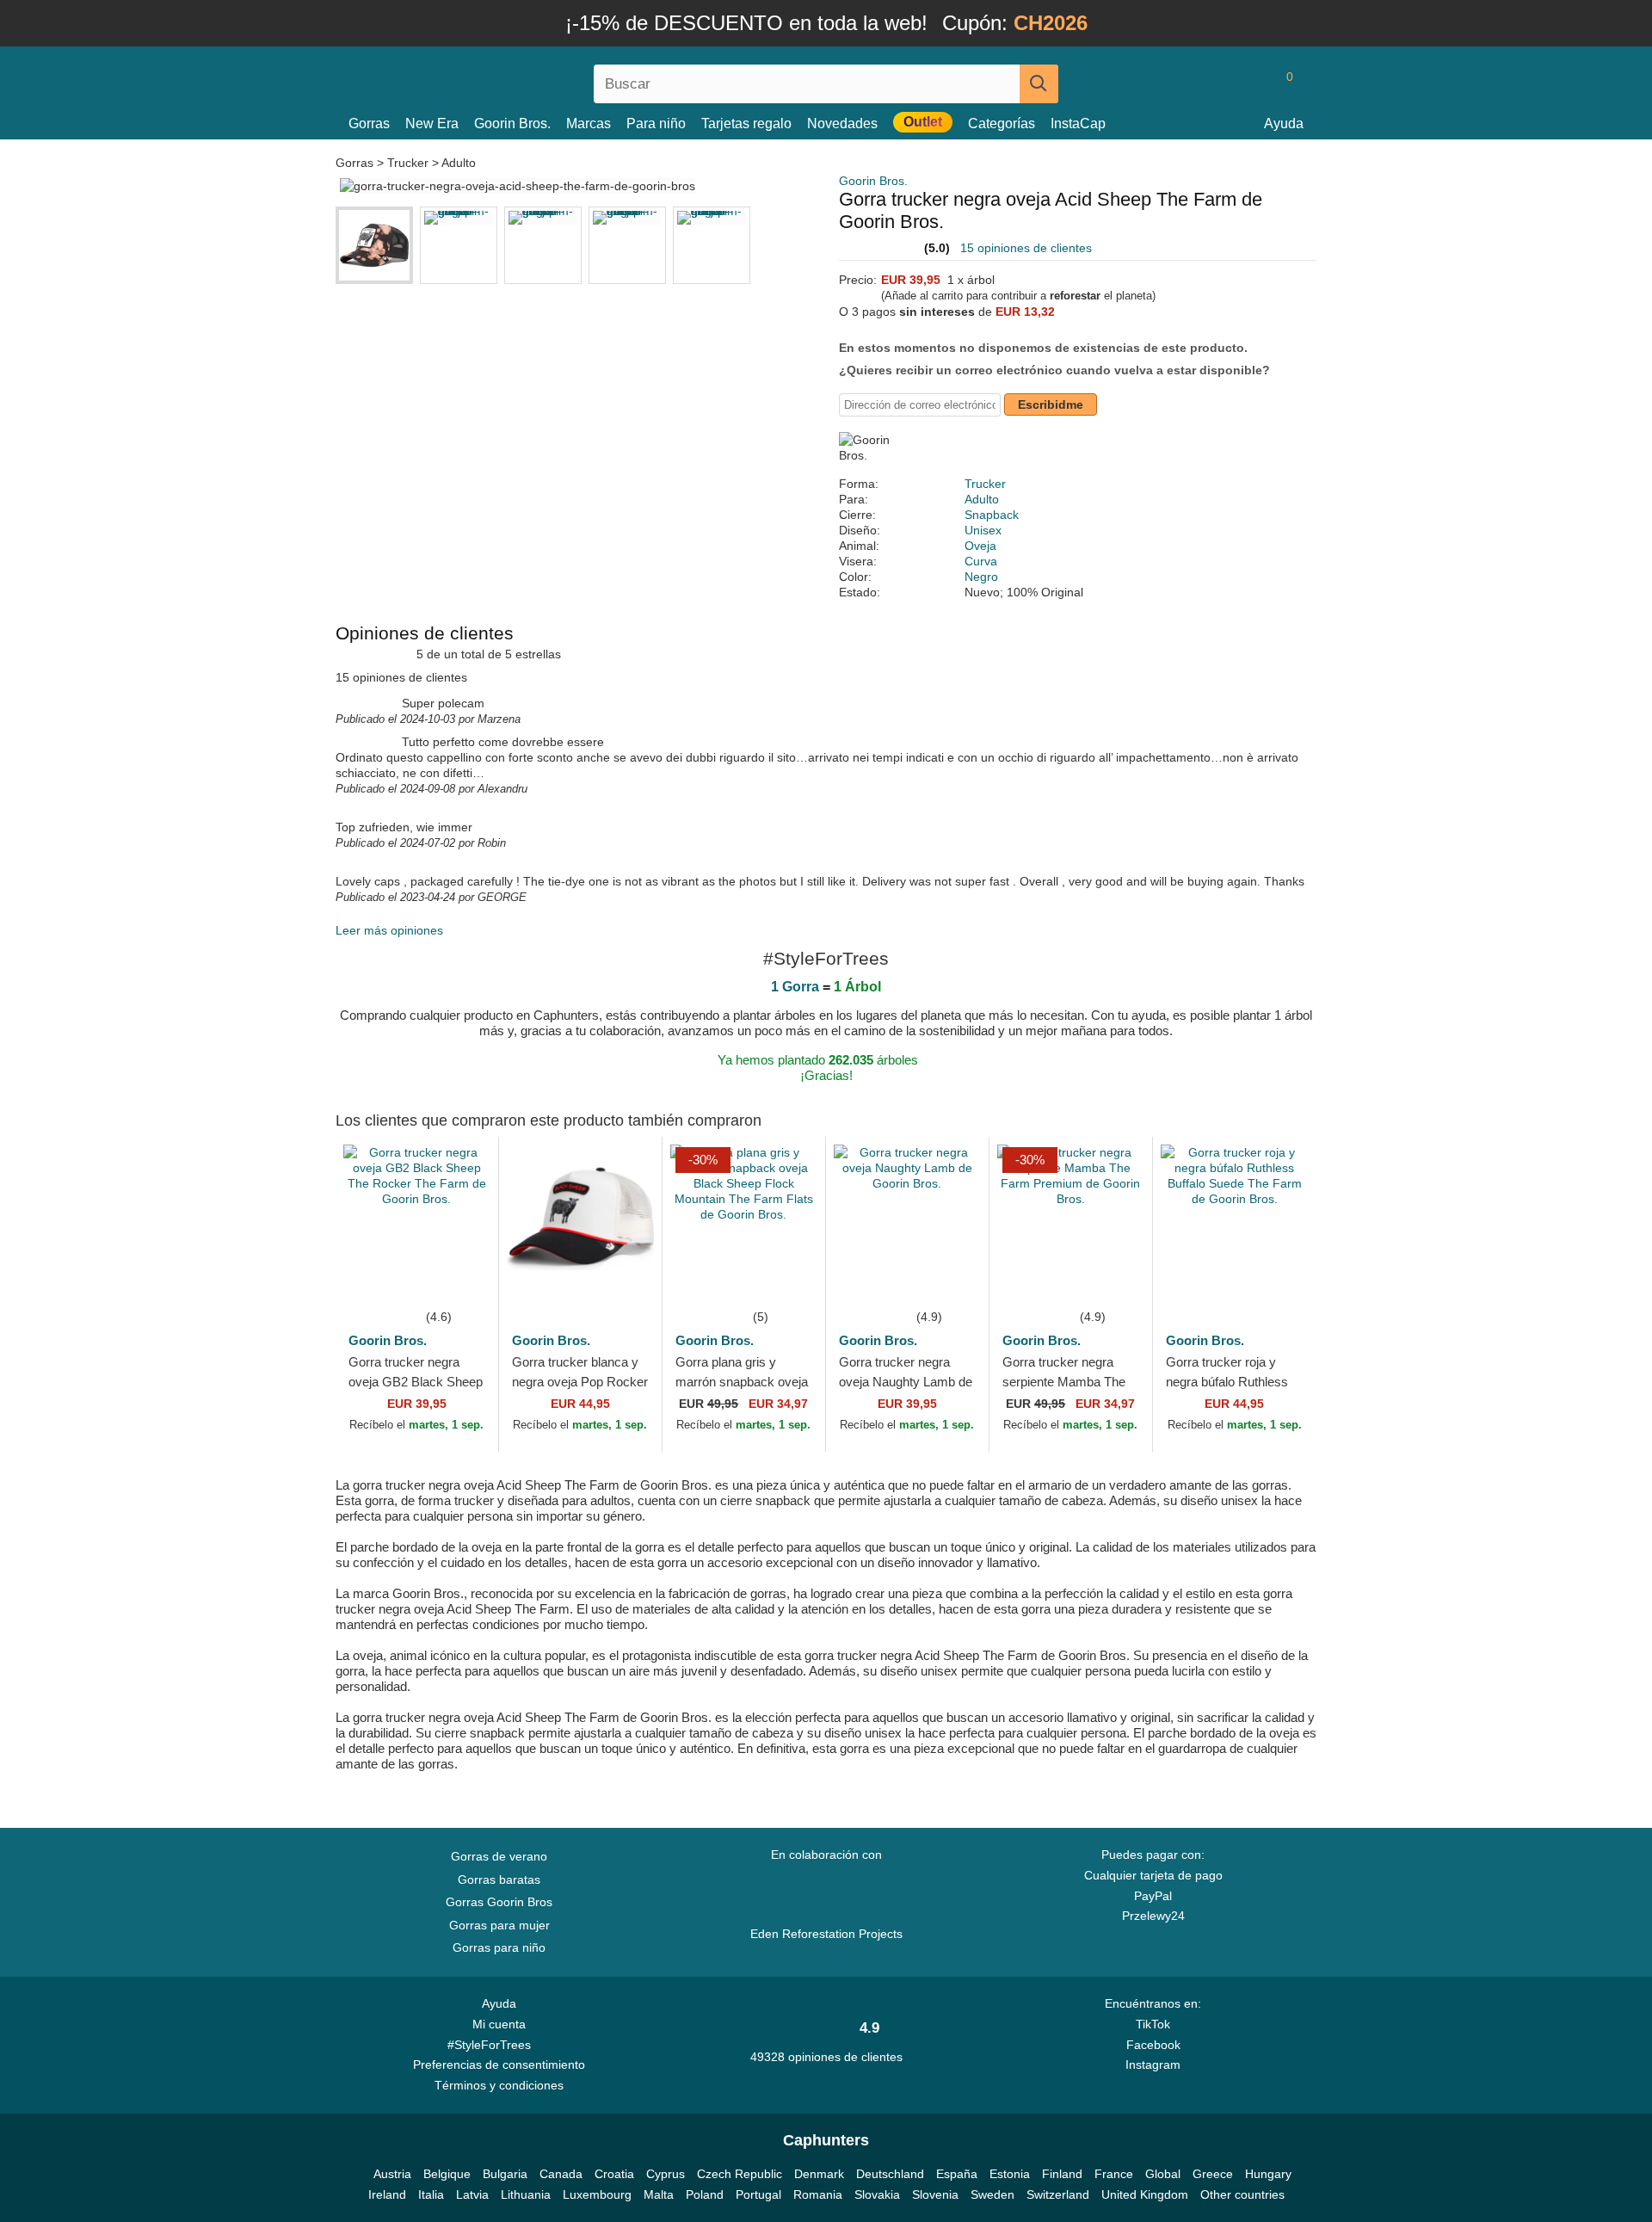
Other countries (1242, 2194)
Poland (705, 2194)
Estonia (1010, 2174)
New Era (432, 123)
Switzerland (1058, 2194)
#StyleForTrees (493, 2045)
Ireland (387, 2194)
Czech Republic (740, 2174)
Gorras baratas (499, 1879)
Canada (561, 2174)
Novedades (842, 123)
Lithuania (526, 2194)
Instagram (1153, 2065)
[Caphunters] (499, 80)
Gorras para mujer (499, 1925)
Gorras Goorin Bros (499, 1902)
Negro (981, 577)
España (957, 2174)
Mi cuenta (499, 2024)
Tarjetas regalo (746, 123)
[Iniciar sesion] (1217, 83)
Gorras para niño (499, 1947)
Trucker (408, 163)
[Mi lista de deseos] (1251, 83)
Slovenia (935, 2194)
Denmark (819, 2174)
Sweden (992, 2194)
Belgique (447, 2174)
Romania (818, 2194)
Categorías (1002, 123)
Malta (659, 2194)
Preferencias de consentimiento (499, 2065)
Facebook (1153, 2045)
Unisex (983, 530)
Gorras (369, 123)
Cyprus (666, 2174)
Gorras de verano (499, 1856)
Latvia (472, 2194)
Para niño (656, 123)
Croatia (614, 2174)
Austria (392, 2174)
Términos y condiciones (499, 2085)
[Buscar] (1039, 84)
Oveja (980, 546)
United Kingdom (1145, 2194)
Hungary (1268, 2174)
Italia (431, 2194)
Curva (981, 561)
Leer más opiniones (389, 930)
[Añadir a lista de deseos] (459, 1281)
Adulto (459, 163)
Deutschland (890, 2174)
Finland (1062, 2174)
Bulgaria (505, 2174)
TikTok (1153, 2024)
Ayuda (1284, 123)
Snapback (992, 515)
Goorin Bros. (512, 123)
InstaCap (1078, 123)
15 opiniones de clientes (1026, 248)
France (1114, 2174)
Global (1163, 2174)
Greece (1213, 2174)
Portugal (758, 2194)
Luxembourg (597, 2194)
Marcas (589, 123)
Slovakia (877, 2194)
